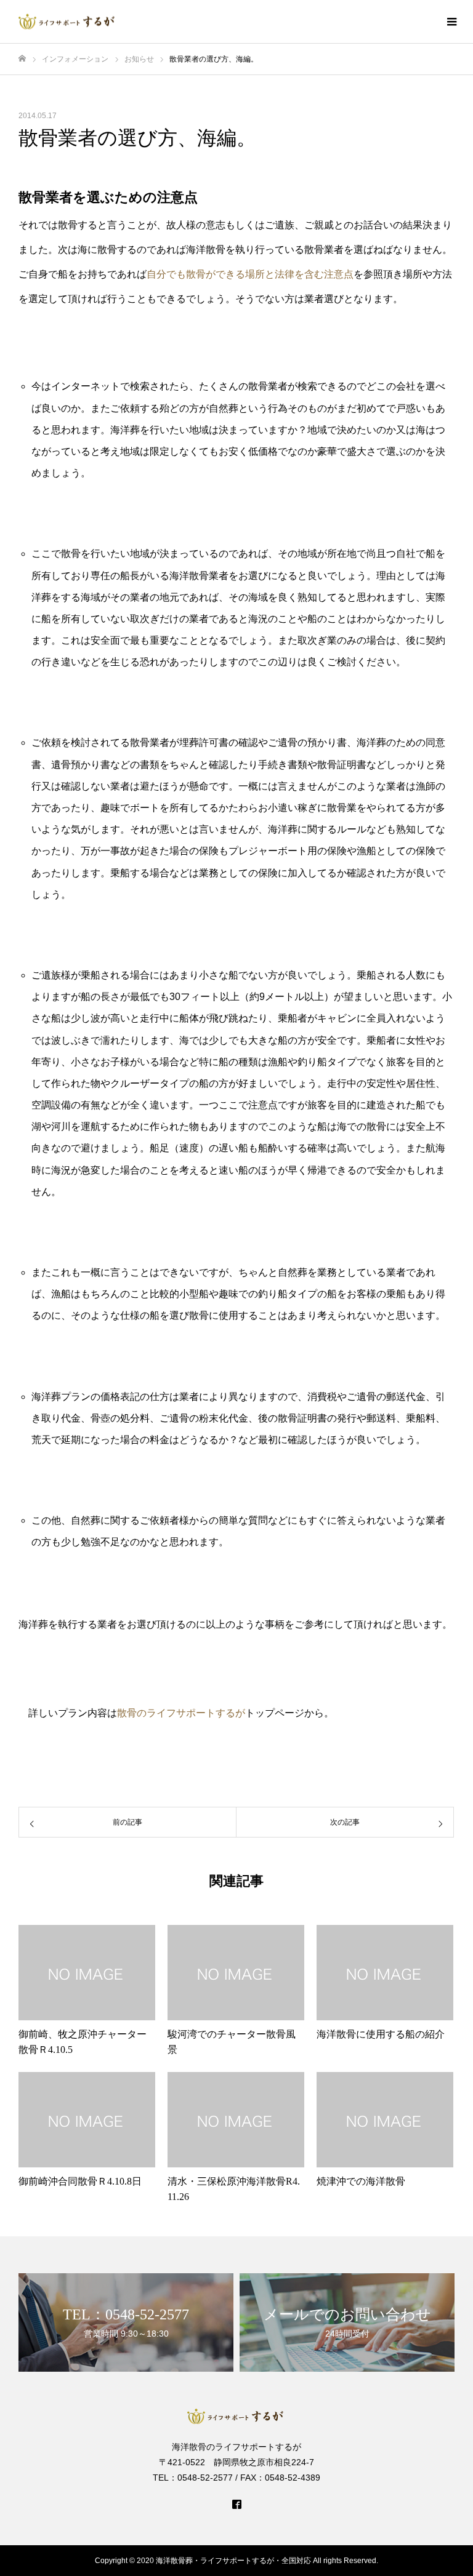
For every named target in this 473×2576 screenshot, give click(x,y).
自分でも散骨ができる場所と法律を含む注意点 (250, 274)
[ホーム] (22, 59)
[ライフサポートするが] (68, 22)
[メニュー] (451, 22)
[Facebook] (236, 2504)
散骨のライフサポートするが (181, 1713)
